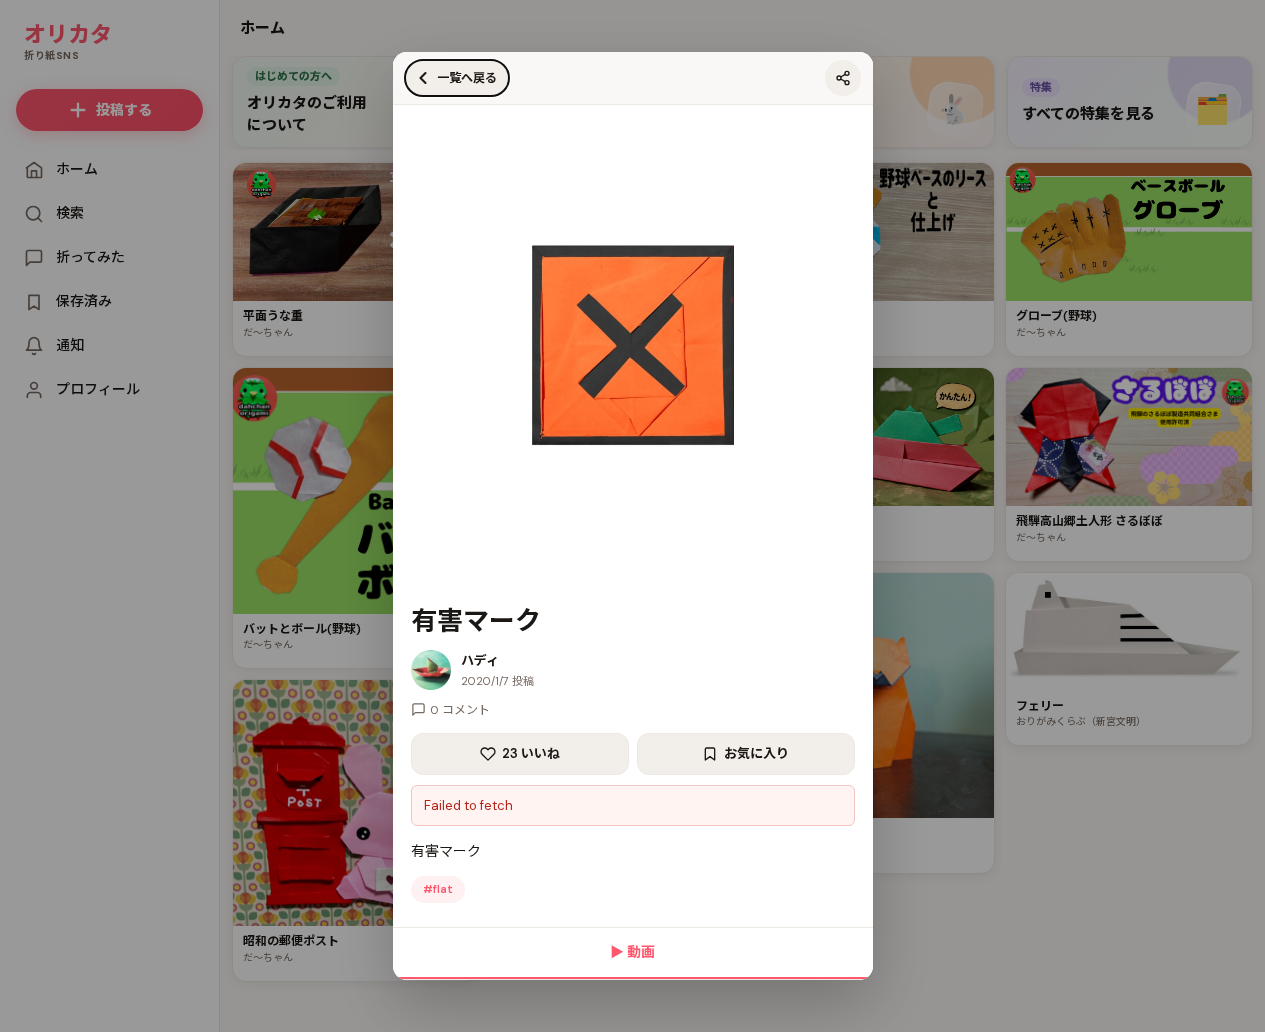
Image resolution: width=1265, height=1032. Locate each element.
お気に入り (756, 753)
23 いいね (531, 753)
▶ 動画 (632, 952)
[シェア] (843, 78)
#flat (438, 889)
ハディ (480, 660)
